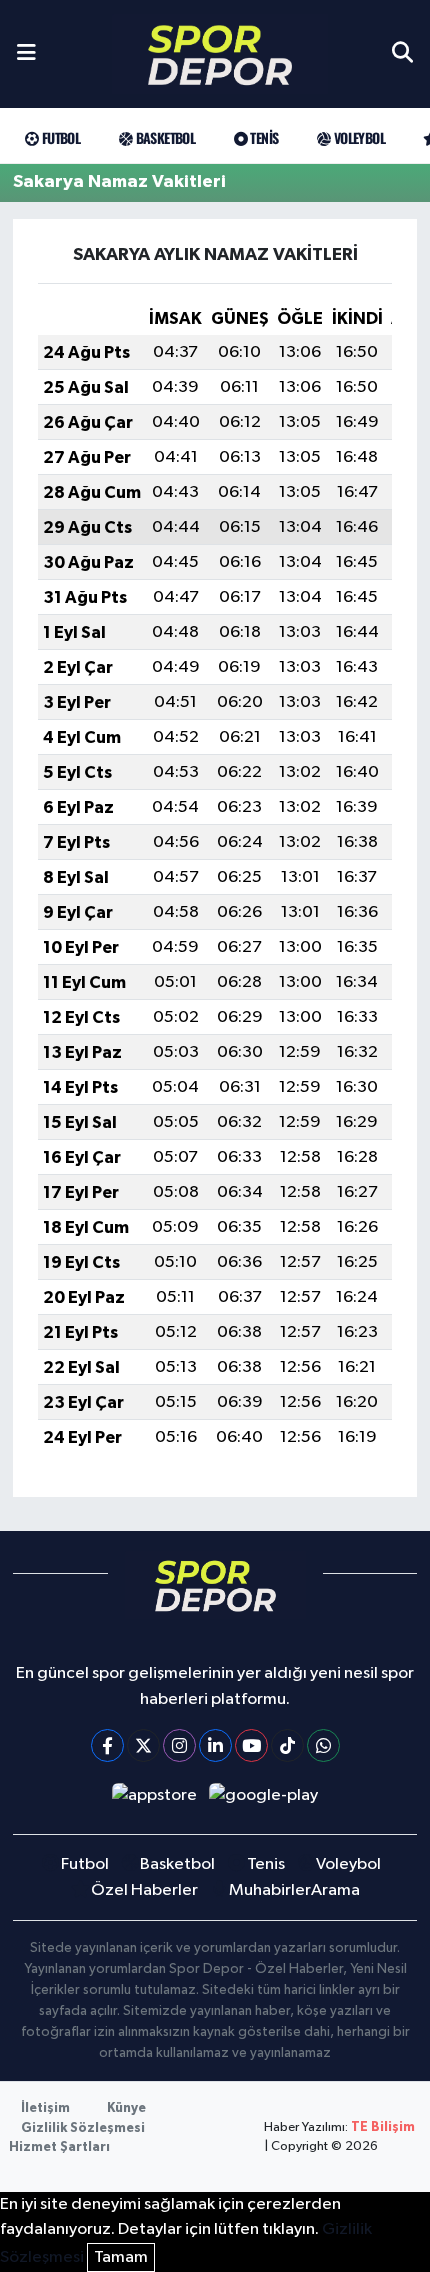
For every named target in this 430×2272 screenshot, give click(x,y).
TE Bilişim (383, 2127)
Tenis (262, 137)
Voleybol (357, 137)
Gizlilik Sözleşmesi (83, 2128)
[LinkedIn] (215, 1745)
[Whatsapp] (323, 1745)
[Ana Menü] (26, 54)
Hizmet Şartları (59, 2147)
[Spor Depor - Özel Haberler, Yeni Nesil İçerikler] (220, 54)
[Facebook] (107, 1745)
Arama (335, 1890)
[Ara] (402, 54)
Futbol (59, 137)
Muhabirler (270, 1890)
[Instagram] (179, 1745)
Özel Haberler (144, 1890)
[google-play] (264, 1799)
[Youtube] (251, 1745)
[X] (143, 1745)
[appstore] (154, 1799)
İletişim (45, 2108)
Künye (126, 2108)
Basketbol (163, 137)
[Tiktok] (287, 1745)
